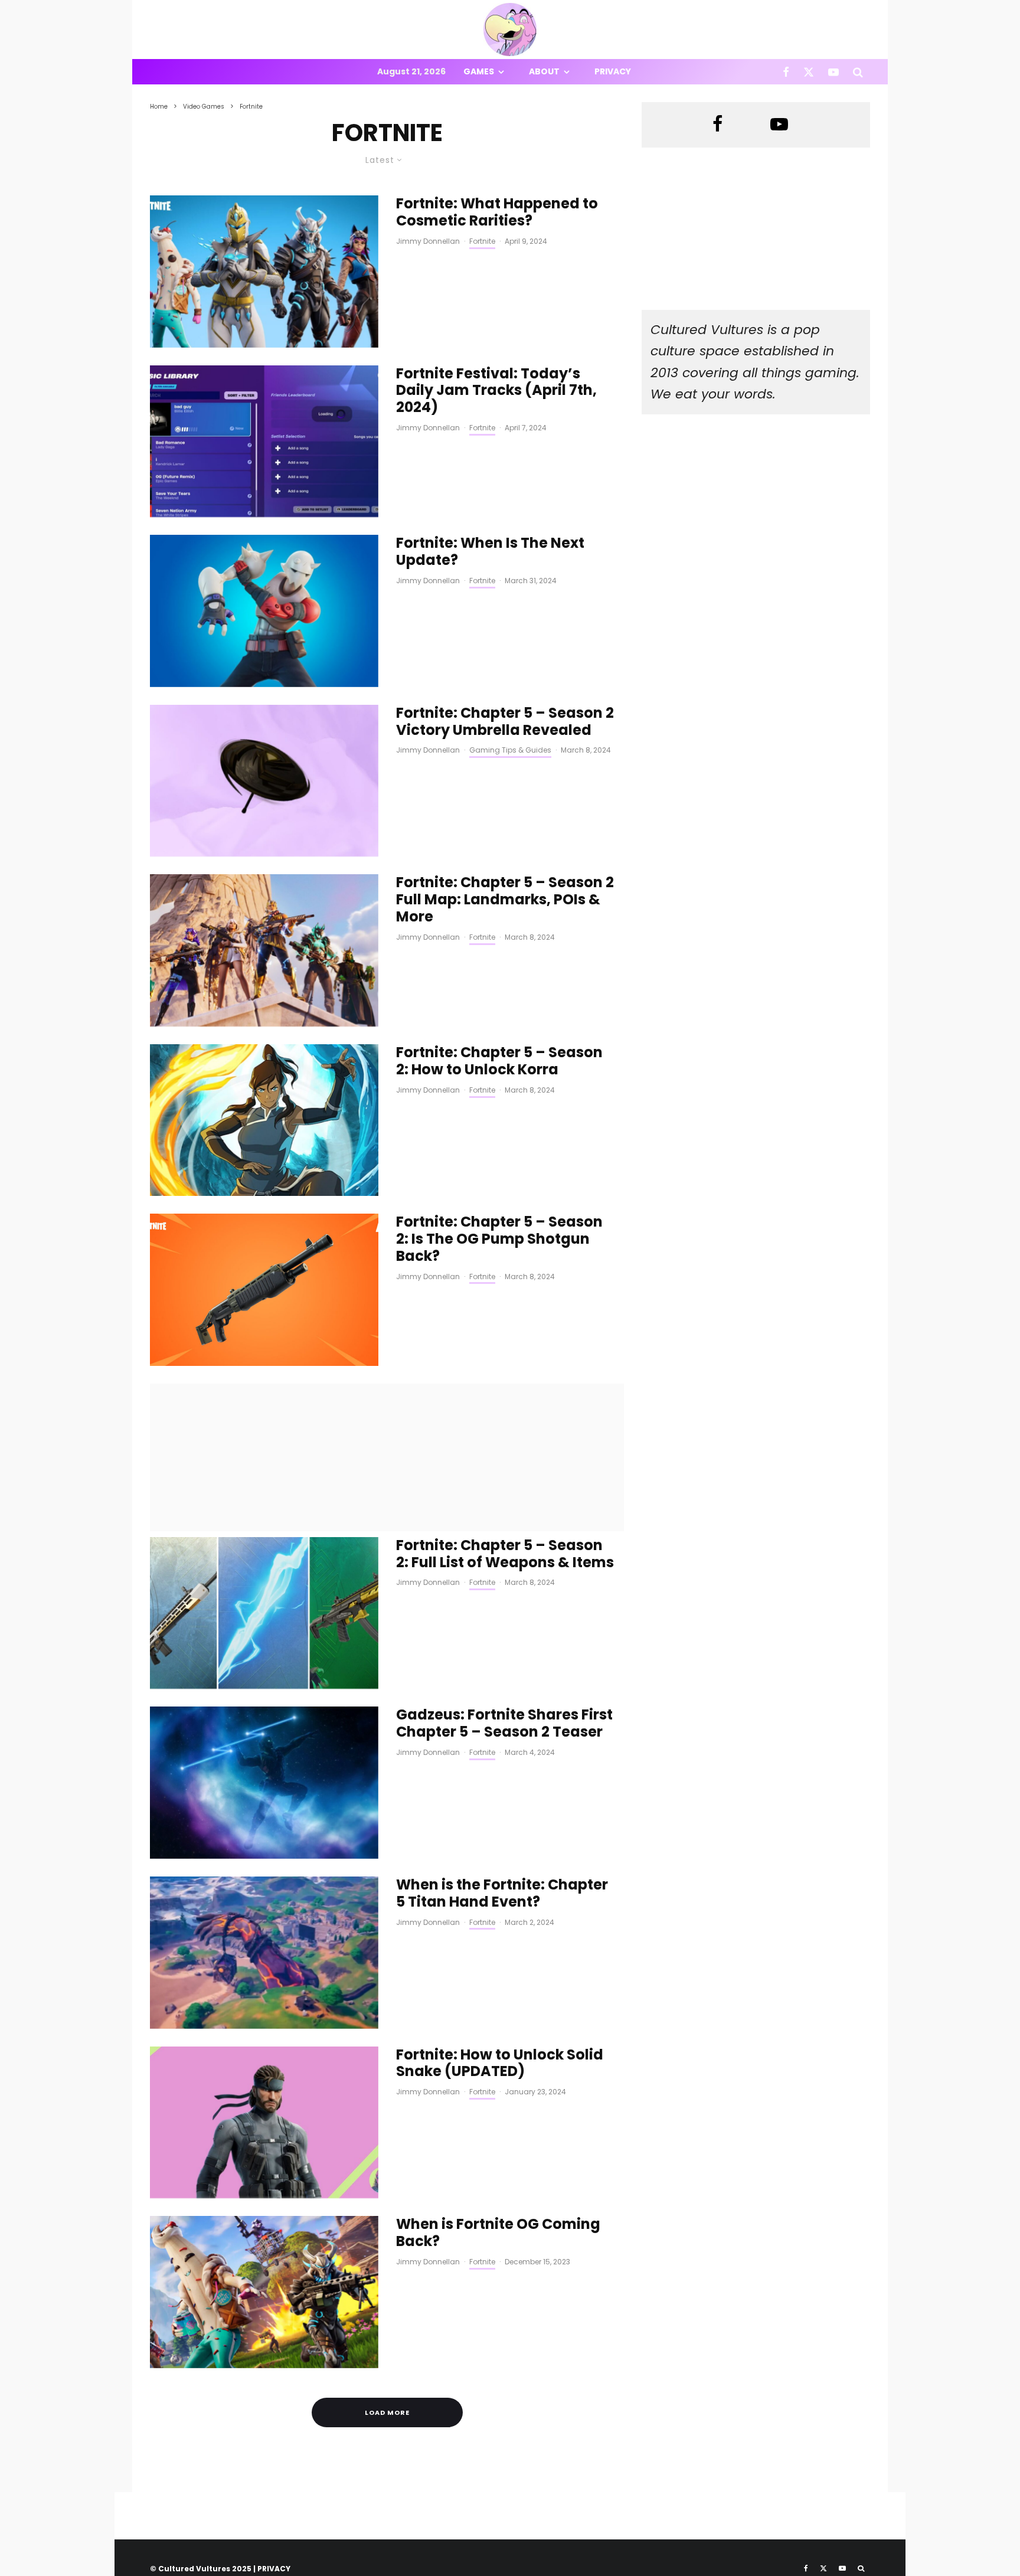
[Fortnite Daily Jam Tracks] (264, 442)
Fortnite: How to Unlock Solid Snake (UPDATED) (500, 2064)
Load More (387, 2412)
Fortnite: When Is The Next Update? (490, 552)
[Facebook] (786, 72)
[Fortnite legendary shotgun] (264, 1290)
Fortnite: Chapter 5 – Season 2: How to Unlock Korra (499, 1061)
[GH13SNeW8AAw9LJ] (264, 1783)
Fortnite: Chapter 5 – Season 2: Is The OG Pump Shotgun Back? (499, 1239)
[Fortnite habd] (264, 1953)
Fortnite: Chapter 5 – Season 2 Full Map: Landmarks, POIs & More (505, 900)
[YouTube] (833, 72)
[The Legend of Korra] (264, 1120)
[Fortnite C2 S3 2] (264, 611)
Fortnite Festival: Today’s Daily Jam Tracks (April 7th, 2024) (496, 391)
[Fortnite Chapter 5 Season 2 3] (264, 950)
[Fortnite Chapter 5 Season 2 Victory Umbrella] (264, 781)
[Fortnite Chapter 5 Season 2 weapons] (264, 1613)
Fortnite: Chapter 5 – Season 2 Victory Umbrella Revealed (505, 722)
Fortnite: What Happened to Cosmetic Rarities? (497, 213)
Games (479, 71)
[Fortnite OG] (264, 272)
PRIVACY (274, 2569)
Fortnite (482, 241)
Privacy (613, 71)
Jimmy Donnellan (428, 241)
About (544, 71)
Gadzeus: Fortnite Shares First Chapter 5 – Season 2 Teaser (504, 1724)
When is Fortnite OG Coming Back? (498, 2233)
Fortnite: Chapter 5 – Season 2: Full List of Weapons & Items (505, 1554)
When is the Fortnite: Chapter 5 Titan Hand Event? (502, 1894)
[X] (809, 72)
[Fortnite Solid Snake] (264, 2123)
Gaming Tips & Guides (510, 750)
